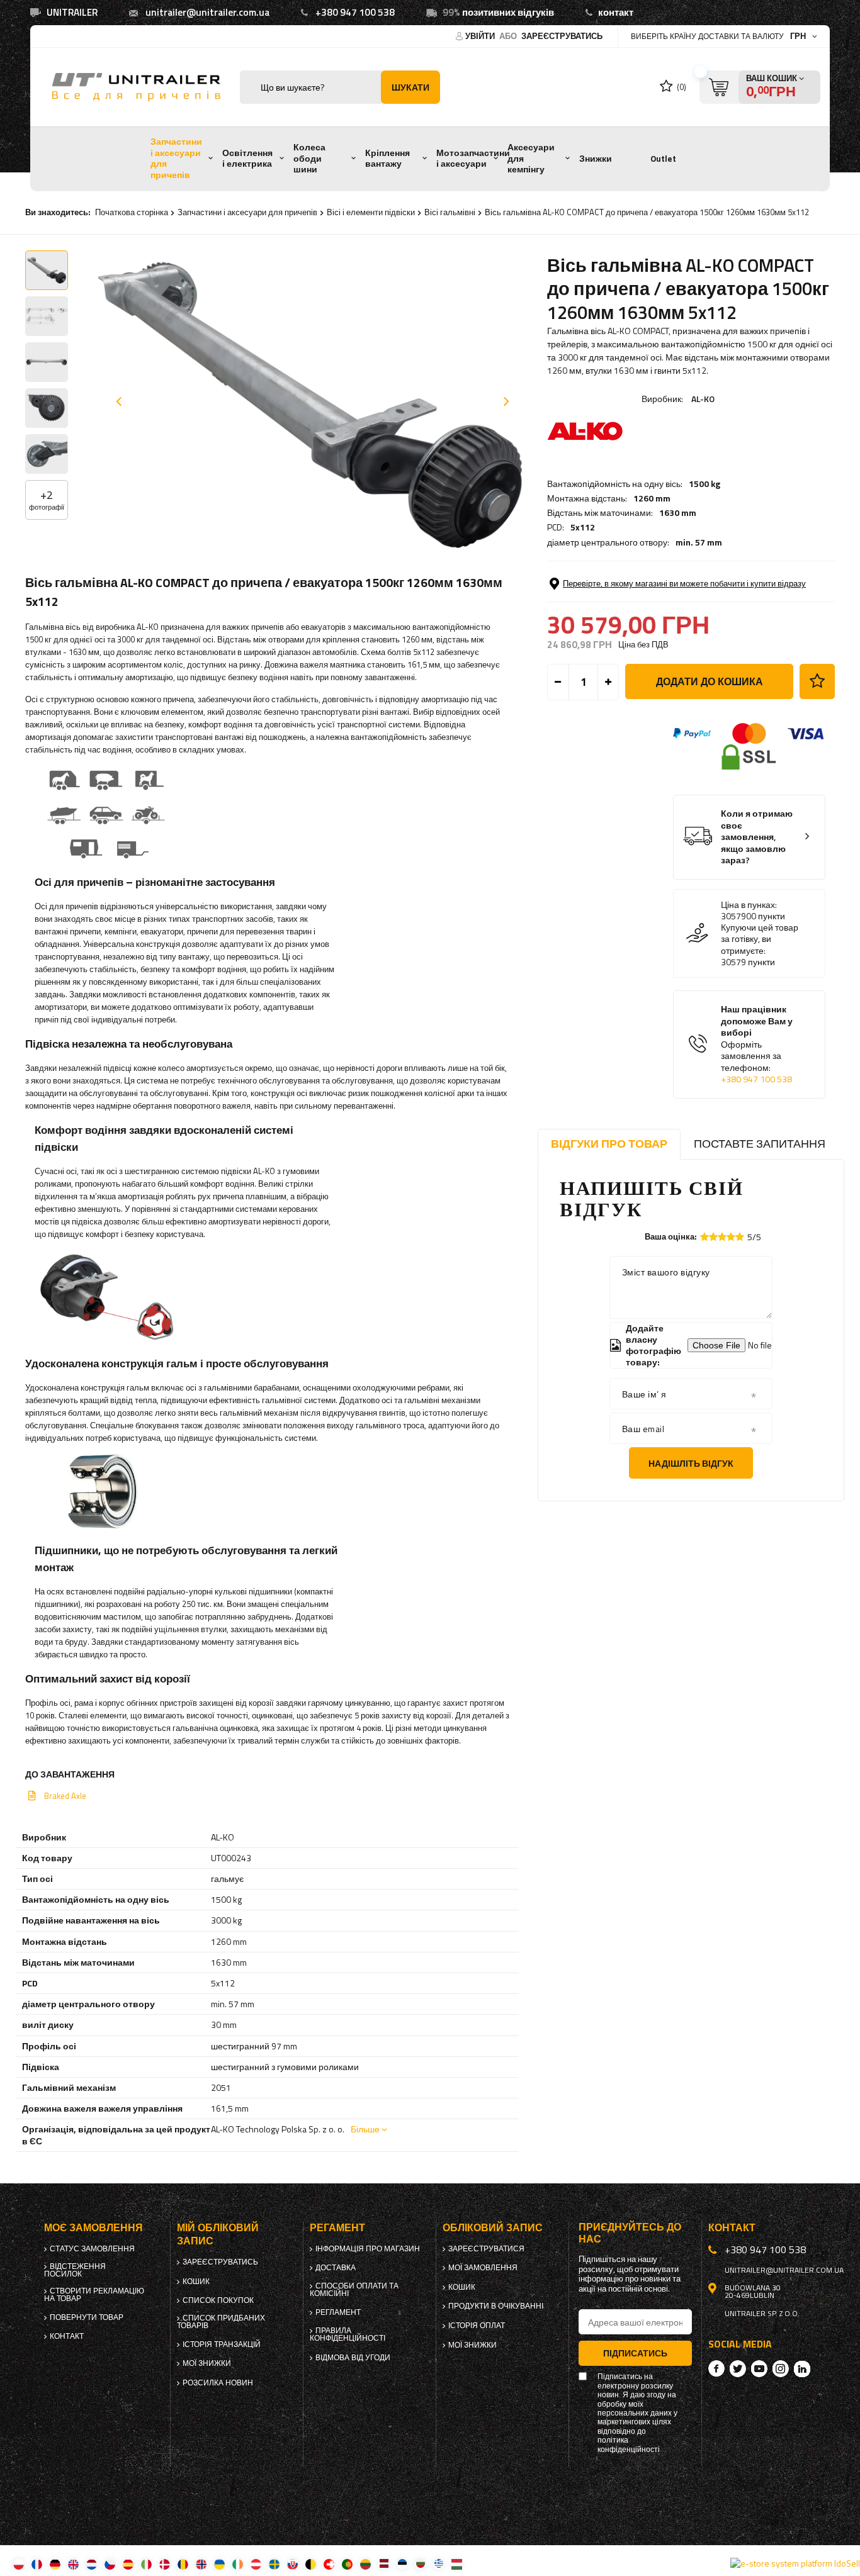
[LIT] (365, 2564)
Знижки (596, 159)
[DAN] (165, 2564)
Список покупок (218, 2300)
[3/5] (722, 1237)
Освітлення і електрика (247, 159)
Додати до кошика (710, 681)
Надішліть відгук (691, 1463)
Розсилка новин (218, 2383)
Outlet (663, 159)
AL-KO (703, 399)
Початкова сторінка (132, 212)
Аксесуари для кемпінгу (531, 158)
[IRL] (238, 2564)
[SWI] (329, 2564)
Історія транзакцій (222, 2344)
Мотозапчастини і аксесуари (473, 159)
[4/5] (731, 1237)
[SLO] (292, 2564)
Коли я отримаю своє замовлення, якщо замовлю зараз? (757, 837)
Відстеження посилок (75, 2270)
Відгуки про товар (609, 1144)
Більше (365, 2129)
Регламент (338, 2312)
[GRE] (438, 2564)
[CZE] (110, 2564)
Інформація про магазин (368, 2249)
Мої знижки (207, 2363)
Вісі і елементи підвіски (371, 212)
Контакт (67, 2336)
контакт (616, 12)
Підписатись (635, 2353)
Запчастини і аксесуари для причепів (176, 158)
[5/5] (740, 1237)
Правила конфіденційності (348, 2334)
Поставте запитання (760, 1144)
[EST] (402, 2564)
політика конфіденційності (629, 2445)
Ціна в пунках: (749, 905)
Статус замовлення (92, 2249)
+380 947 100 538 (355, 12)
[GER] (55, 2564)
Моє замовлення (93, 2228)
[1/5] (704, 1237)
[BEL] (311, 2564)
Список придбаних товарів (221, 2322)
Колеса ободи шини (309, 158)
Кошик (196, 2282)
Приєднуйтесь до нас (630, 2233)
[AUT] (256, 2564)
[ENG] (73, 2564)
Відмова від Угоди (353, 2358)
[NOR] (201, 2564)
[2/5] (713, 1237)
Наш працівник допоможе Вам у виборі (757, 1044)
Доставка (336, 2268)
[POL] (19, 2564)
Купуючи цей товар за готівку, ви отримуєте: (760, 939)
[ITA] (146, 2564)
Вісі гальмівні (450, 212)
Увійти (481, 36)
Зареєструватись (562, 36)
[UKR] (219, 2564)
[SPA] (128, 2564)
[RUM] (183, 2564)
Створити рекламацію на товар (94, 2295)
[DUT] (92, 2564)
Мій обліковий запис (218, 2234)
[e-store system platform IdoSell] (795, 2563)
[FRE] (37, 2564)
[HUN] (457, 2564)
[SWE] (274, 2564)
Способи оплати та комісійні (354, 2290)
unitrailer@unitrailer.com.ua (207, 12)
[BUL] (420, 2564)
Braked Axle (65, 1796)
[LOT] (384, 2564)
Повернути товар (87, 2317)
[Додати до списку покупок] (817, 681)
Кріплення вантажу (388, 159)
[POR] (347, 2564)
